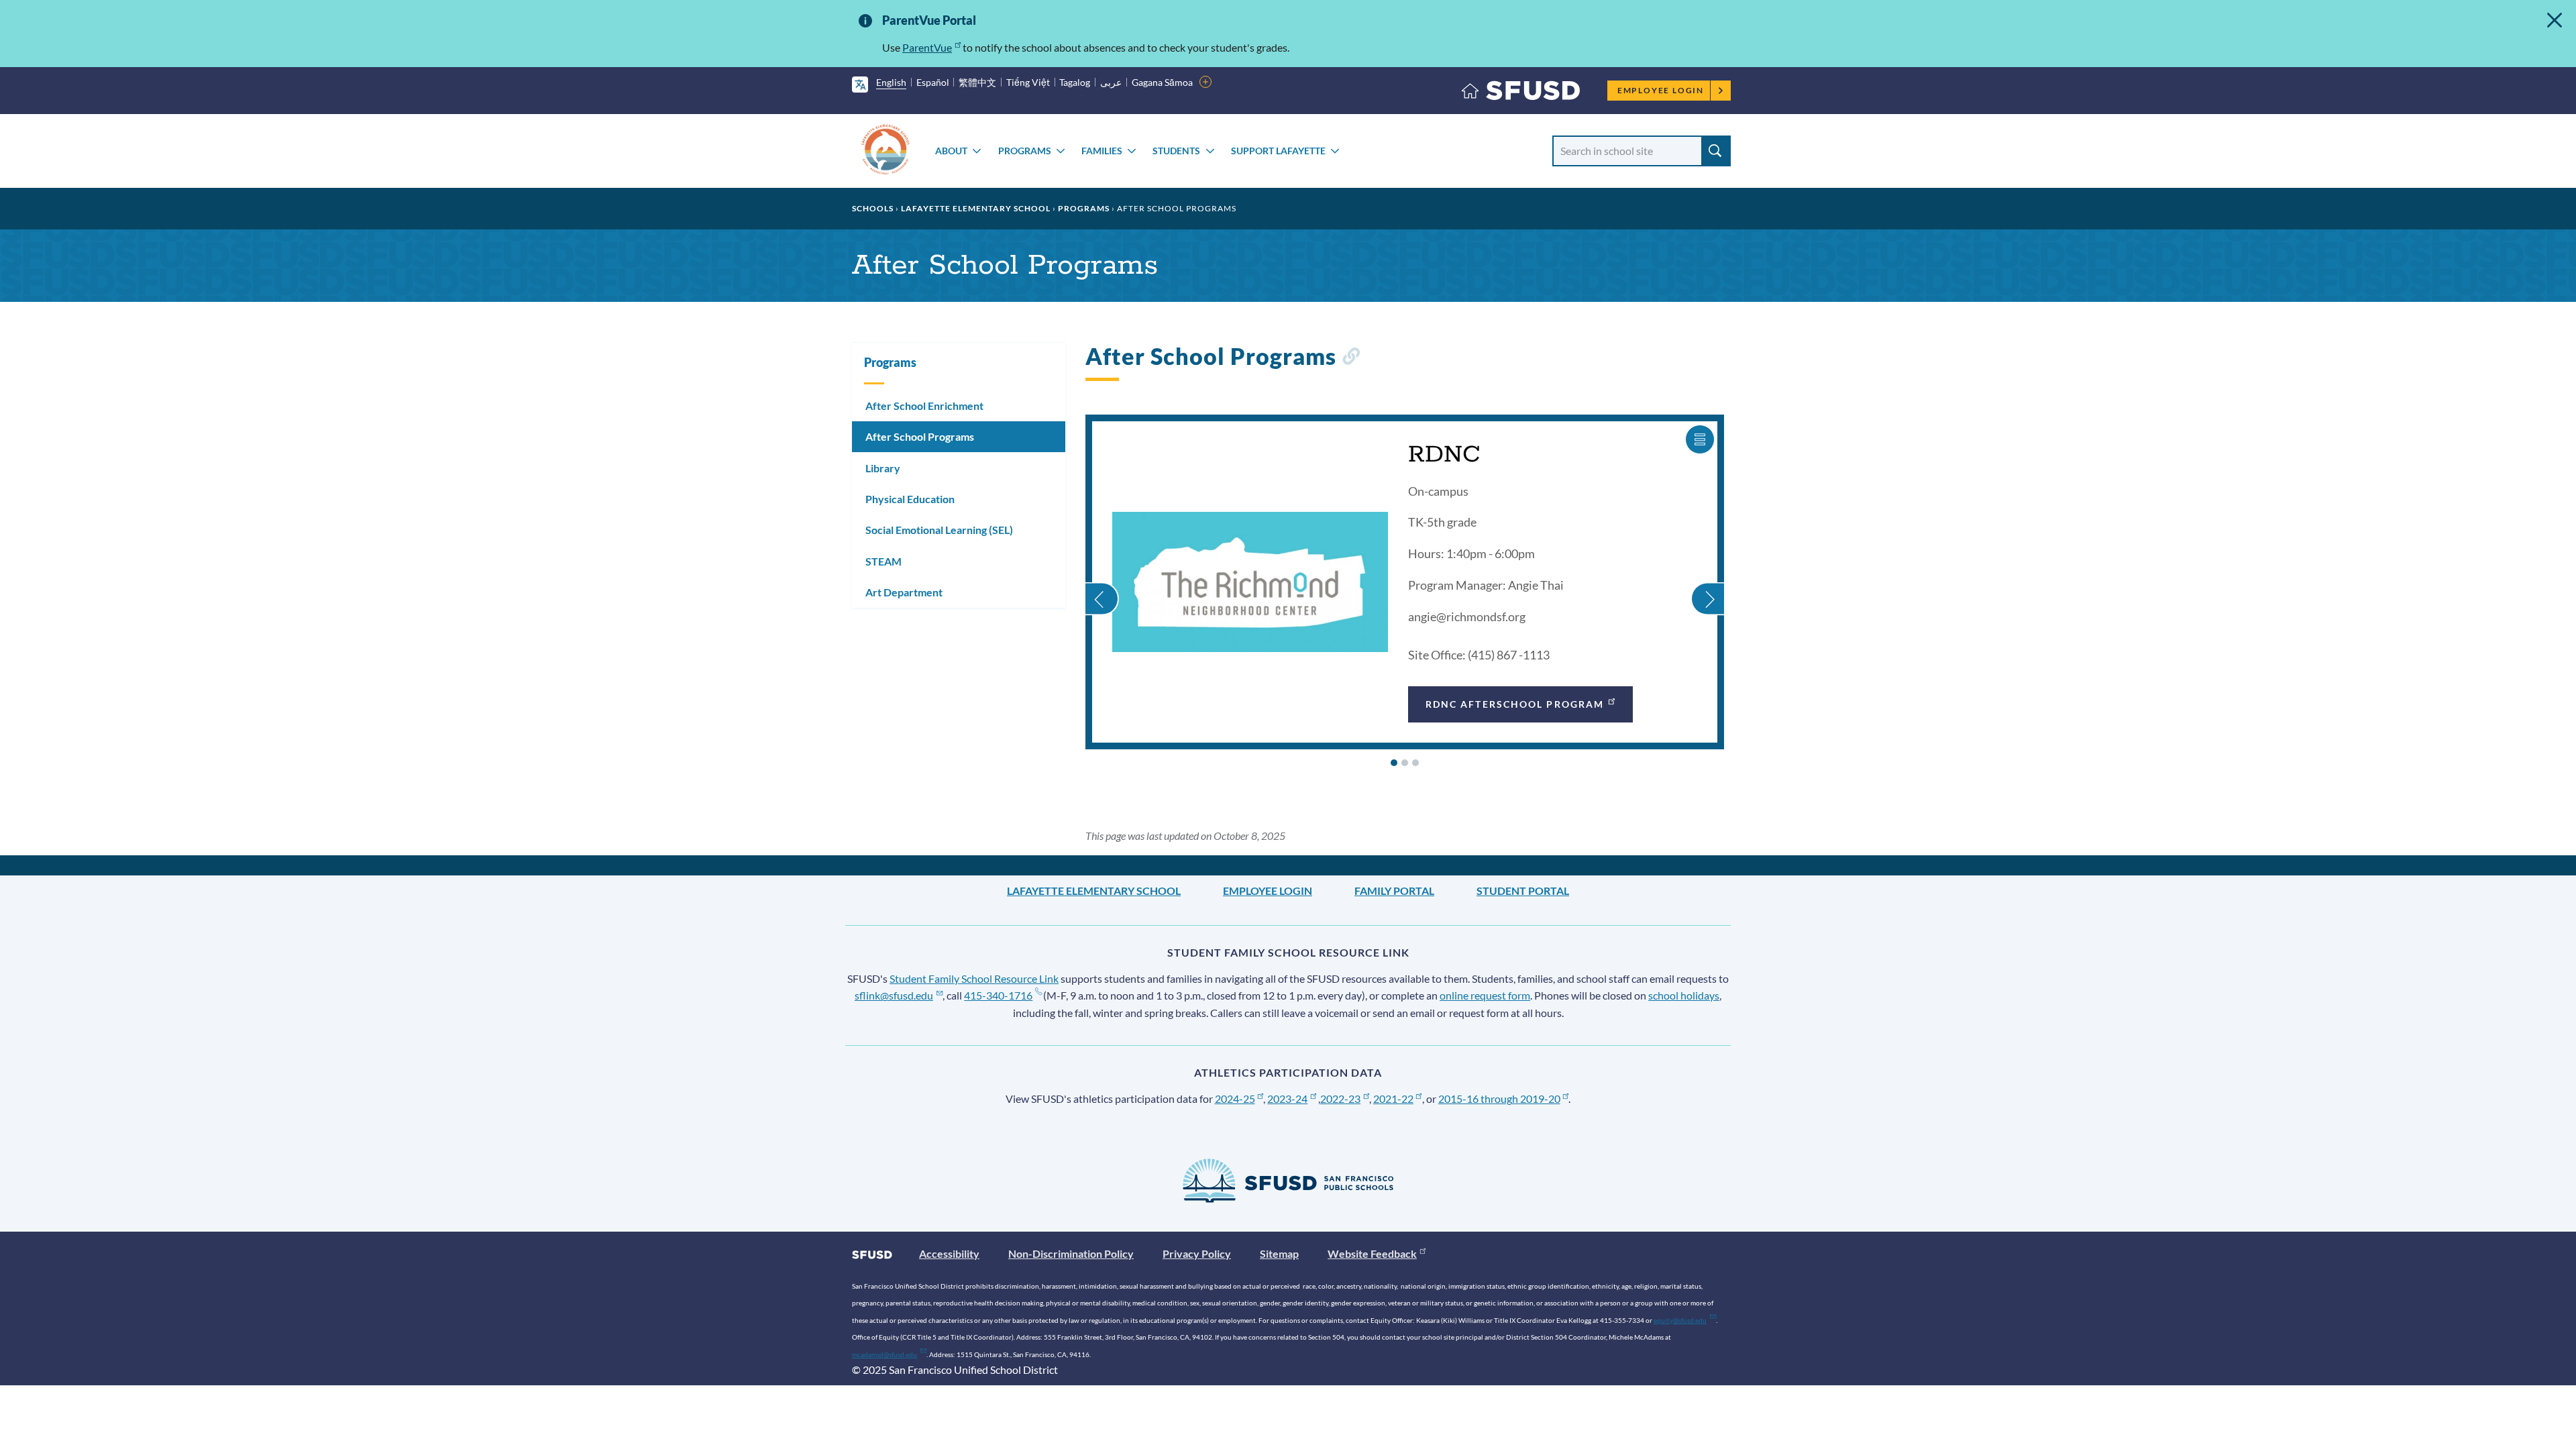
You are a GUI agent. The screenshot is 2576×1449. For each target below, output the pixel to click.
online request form (1485, 995)
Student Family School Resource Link (974, 978)
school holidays (1684, 995)
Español (933, 82)
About (951, 151)
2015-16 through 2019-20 (1499, 1098)
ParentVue (927, 47)
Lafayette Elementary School (976, 208)
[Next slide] (1707, 583)
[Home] (1521, 94)
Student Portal (1523, 891)
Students (1176, 151)
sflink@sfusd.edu (894, 995)
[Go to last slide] (1102, 583)
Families (1102, 151)
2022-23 (1340, 1098)
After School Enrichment (924, 406)
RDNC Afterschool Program (1515, 704)
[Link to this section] (1351, 359)
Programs (1025, 151)
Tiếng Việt (1028, 82)
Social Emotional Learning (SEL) (939, 530)
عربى (1111, 82)
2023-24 (1287, 1098)
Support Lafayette (1278, 151)
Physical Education (910, 499)
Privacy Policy (1197, 1253)
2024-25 (1235, 1098)
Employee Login (1661, 90)
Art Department (904, 592)
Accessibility (949, 1253)
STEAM (883, 561)
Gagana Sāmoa (1162, 82)
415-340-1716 (998, 995)
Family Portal (1394, 891)
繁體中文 (977, 82)
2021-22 (1393, 1098)
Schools (873, 208)
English (891, 82)
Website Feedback (1372, 1253)
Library (883, 468)
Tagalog (1075, 82)
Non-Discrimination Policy (1071, 1253)
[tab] (1394, 763)
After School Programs (920, 436)
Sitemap (1279, 1253)
